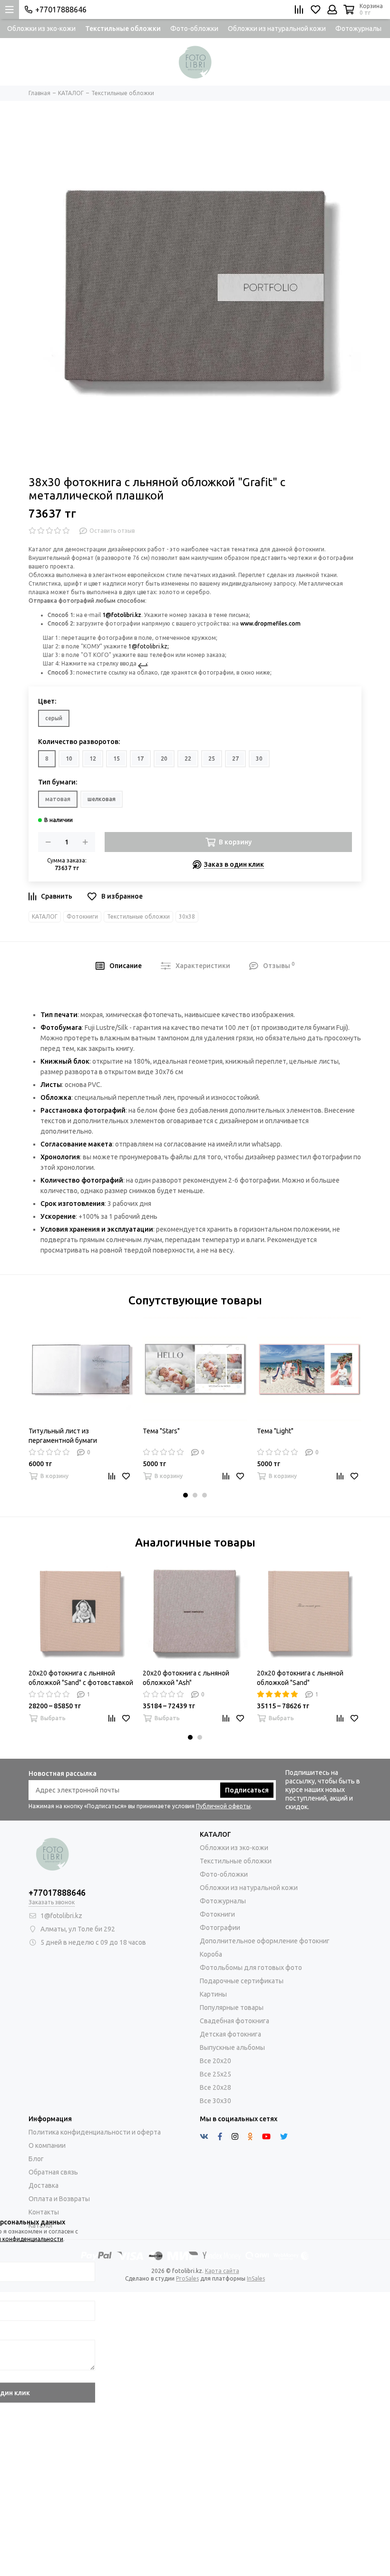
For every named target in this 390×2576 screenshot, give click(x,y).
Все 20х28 (215, 2087)
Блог (36, 2159)
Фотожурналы (358, 29)
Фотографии (220, 1928)
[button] (185, 1495)
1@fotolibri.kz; (149, 646)
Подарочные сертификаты (242, 1981)
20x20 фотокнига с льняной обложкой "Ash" (186, 1678)
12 (93, 759)
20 (164, 759)
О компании (47, 2145)
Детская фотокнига (230, 2034)
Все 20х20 (215, 2061)
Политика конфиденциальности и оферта (95, 2132)
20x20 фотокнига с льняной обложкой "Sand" (300, 1678)
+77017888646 (61, 10)
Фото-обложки (194, 29)
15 (117, 759)
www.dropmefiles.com (270, 623)
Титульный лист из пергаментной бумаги (63, 1436)
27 (235, 759)
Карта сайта (222, 2271)
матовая (58, 799)
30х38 (187, 916)
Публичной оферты (223, 1806)
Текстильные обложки (123, 29)
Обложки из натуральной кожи (277, 29)
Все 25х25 (215, 2074)
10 (69, 759)
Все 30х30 (215, 2101)
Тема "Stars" (161, 1431)
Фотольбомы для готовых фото (251, 1968)
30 (259, 759)
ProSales (187, 2278)
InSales (256, 2278)
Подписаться (247, 1790)
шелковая (102, 799)
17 (140, 759)
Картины (213, 1994)
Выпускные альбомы (232, 2047)
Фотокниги (82, 916)
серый (54, 718)
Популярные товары (232, 2008)
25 (212, 759)
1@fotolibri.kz (122, 615)
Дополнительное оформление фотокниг (265, 1941)
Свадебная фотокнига (234, 2021)
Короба (211, 1954)
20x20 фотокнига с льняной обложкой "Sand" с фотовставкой (81, 1678)
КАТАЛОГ (45, 916)
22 (188, 759)
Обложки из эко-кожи (41, 29)
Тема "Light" (275, 1431)
